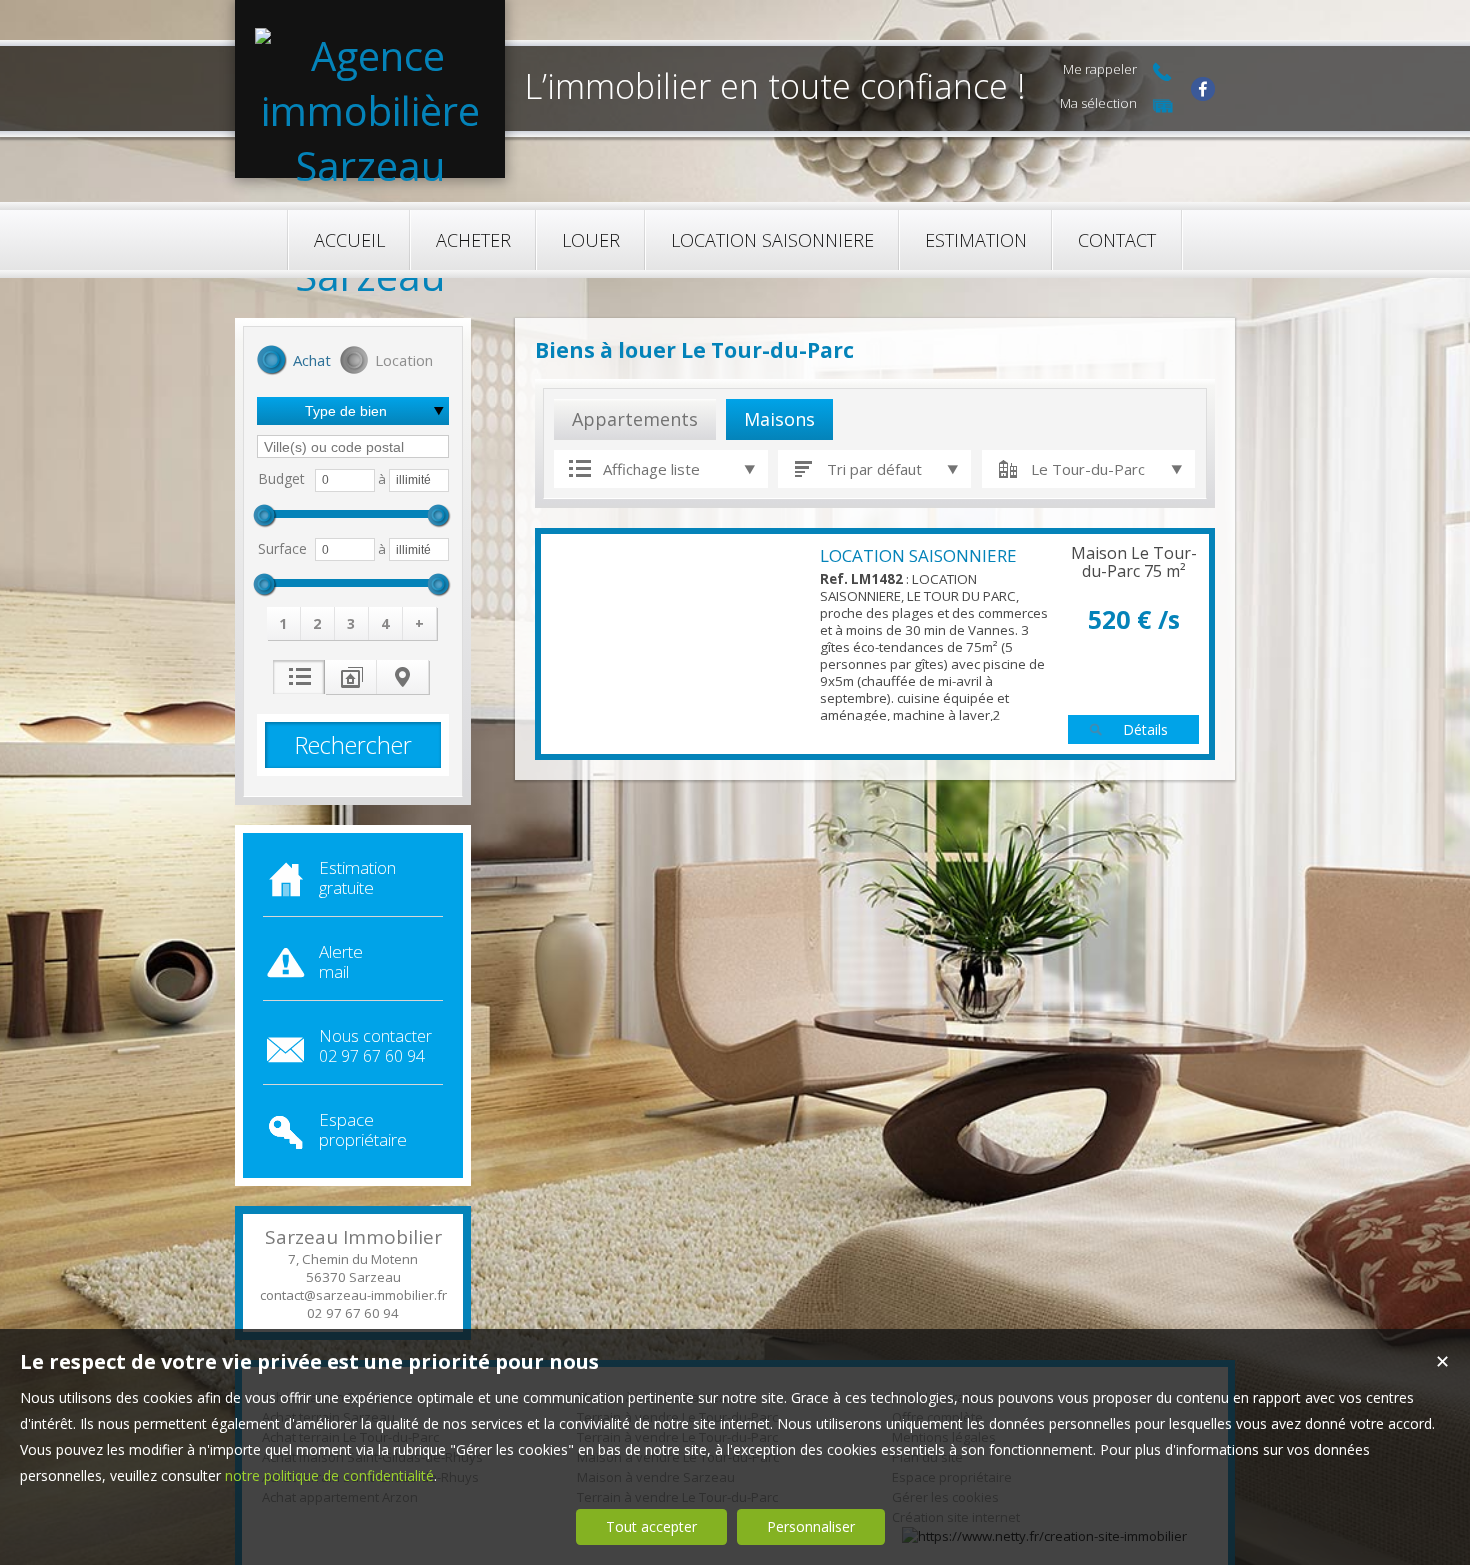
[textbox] (353, 446)
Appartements (635, 419)
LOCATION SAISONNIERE (918, 555)
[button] (294, 362)
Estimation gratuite (357, 877)
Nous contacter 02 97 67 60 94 (375, 1046)
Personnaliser (811, 1526)
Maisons (779, 419)
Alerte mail (341, 961)
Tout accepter (651, 1526)
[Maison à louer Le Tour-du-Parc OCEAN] (680, 644)
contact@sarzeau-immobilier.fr (353, 1295)
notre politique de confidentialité (329, 1475)
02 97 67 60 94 (353, 1313)
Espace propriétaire (363, 1129)
